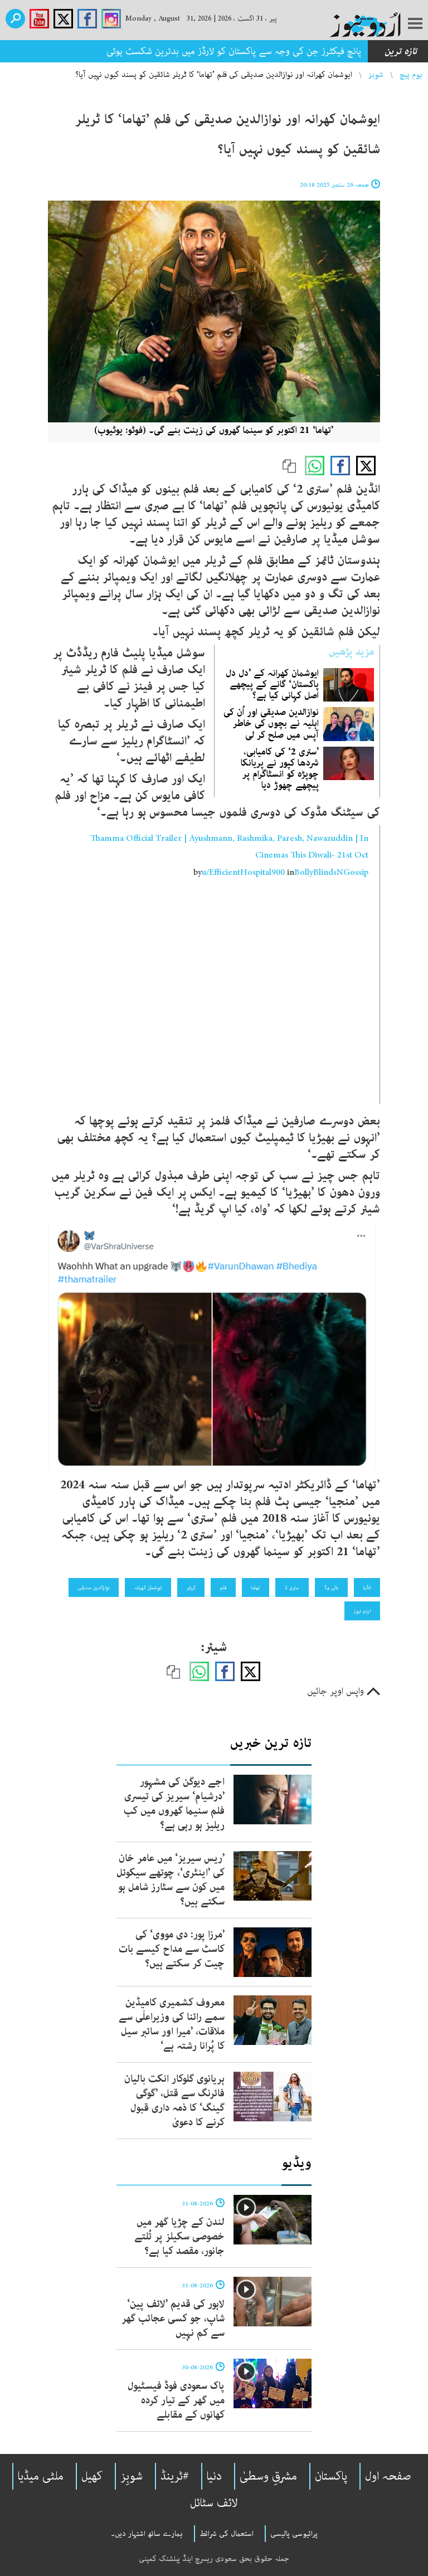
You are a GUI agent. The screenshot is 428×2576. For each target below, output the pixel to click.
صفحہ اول (388, 2476)
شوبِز (132, 2476)
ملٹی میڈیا (41, 2476)
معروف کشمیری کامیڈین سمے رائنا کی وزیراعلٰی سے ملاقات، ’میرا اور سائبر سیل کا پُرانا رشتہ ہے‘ (172, 2024)
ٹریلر (191, 1588)
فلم (223, 1588)
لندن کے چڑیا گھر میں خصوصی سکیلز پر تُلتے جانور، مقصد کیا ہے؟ (179, 2237)
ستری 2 (292, 1588)
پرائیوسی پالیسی (294, 2534)
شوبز (376, 75)
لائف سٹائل (214, 2503)
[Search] (15, 19)
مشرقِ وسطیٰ (268, 2476)
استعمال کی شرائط (227, 2534)
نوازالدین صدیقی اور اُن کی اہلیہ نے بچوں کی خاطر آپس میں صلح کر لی (271, 723)
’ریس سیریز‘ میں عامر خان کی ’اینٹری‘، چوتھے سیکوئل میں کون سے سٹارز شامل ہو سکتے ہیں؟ (171, 1880)
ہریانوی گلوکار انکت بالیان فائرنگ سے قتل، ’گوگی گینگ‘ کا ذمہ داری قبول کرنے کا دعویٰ (174, 2101)
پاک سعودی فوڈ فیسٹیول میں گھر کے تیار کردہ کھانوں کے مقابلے (176, 2400)
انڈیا (367, 1588)
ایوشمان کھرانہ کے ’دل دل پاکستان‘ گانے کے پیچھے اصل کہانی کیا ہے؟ (272, 684)
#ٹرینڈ (175, 2476)
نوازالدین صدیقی (94, 1588)
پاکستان (331, 2476)
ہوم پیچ (411, 75)
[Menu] (415, 25)
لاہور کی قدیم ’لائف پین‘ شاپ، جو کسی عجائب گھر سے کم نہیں (173, 2319)
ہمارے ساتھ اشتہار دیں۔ (147, 2534)
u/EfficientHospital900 (243, 873)
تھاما (256, 1588)
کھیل (92, 2476)
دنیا (214, 2476)
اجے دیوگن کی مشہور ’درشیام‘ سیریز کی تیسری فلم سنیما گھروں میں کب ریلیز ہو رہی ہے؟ (174, 1804)
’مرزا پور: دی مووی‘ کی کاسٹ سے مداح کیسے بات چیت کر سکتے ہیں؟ (172, 1949)
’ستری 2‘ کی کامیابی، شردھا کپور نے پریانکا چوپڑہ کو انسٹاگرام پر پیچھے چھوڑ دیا (280, 769)
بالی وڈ (331, 1588)
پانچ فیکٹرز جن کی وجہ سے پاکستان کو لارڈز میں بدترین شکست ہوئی (234, 51)
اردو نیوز (362, 1611)
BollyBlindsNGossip (331, 873)
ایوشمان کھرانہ (148, 1588)
